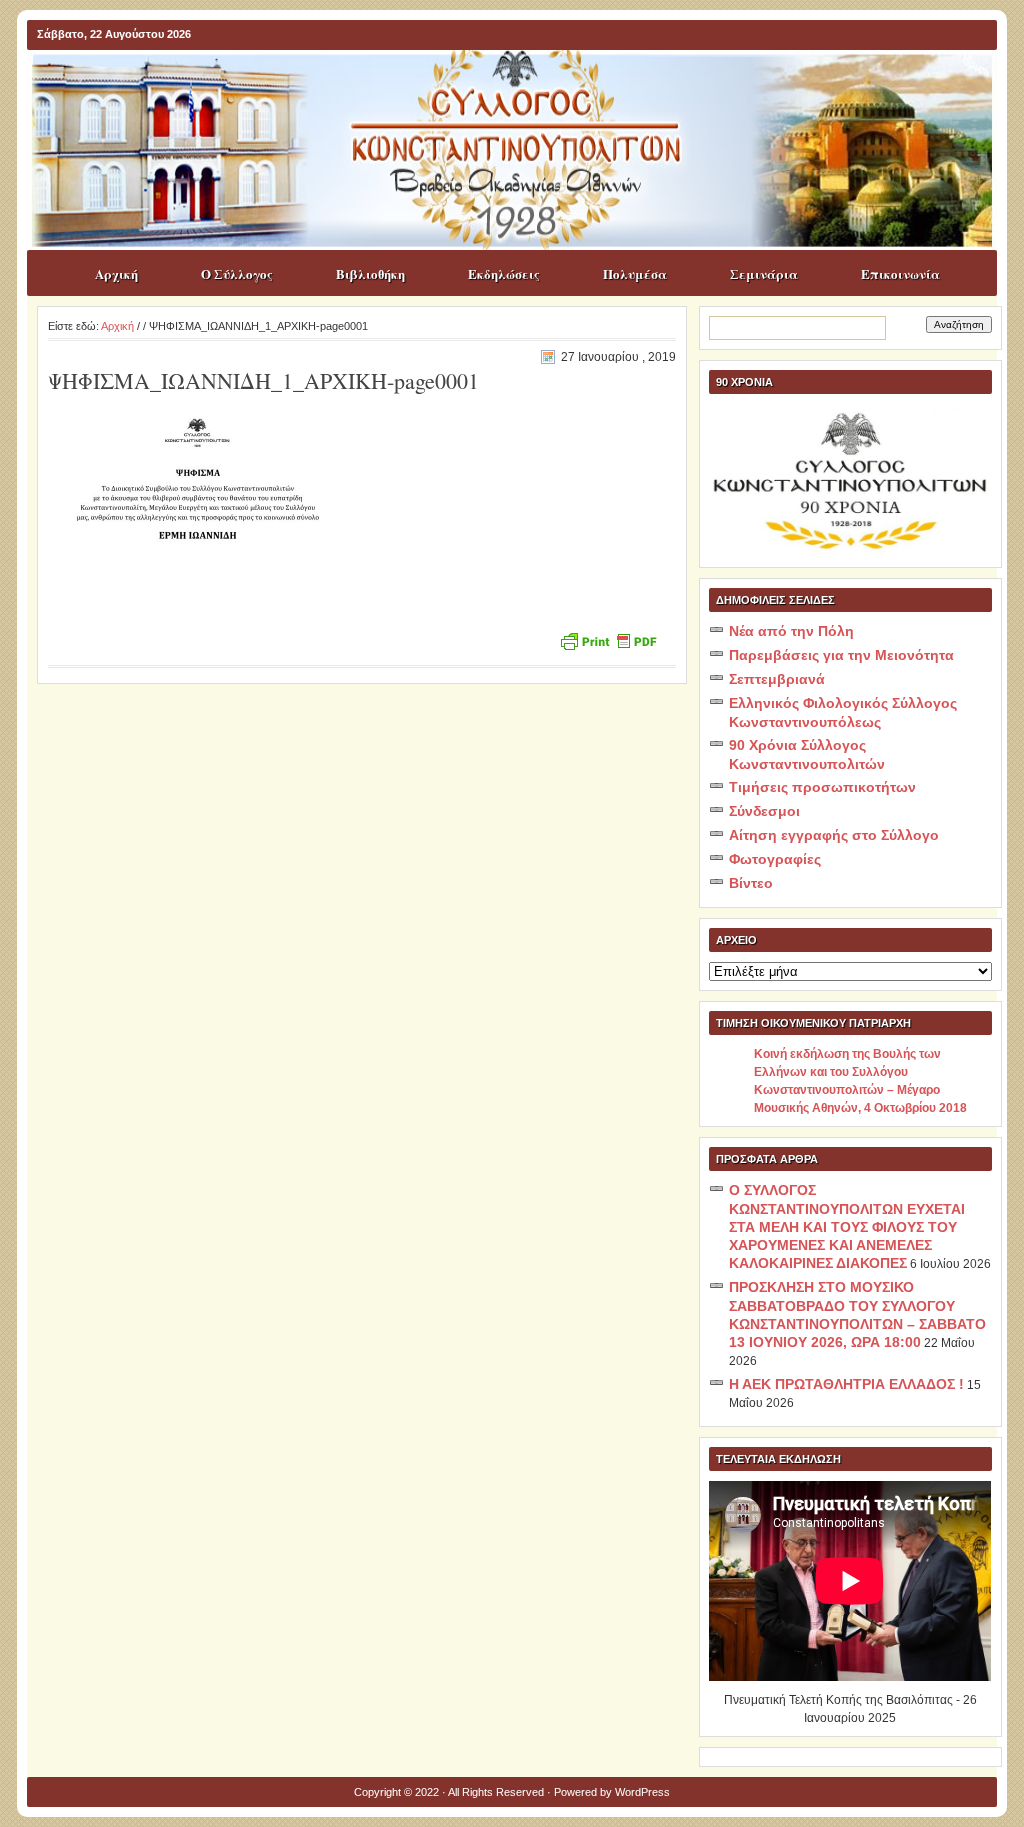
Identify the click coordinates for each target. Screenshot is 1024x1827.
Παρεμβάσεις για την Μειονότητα (841, 655)
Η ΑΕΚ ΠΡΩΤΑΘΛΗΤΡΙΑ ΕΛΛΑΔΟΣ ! (846, 1384)
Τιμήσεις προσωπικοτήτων (822, 787)
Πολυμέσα (635, 273)
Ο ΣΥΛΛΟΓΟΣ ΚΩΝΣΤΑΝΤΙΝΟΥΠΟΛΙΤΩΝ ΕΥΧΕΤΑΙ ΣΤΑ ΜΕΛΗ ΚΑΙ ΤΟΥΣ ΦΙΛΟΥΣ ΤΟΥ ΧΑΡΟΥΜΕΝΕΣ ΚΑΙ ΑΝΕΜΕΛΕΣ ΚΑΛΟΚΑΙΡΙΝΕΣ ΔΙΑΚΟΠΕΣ (847, 1226)
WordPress (642, 1792)
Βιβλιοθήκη (370, 273)
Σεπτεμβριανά (777, 679)
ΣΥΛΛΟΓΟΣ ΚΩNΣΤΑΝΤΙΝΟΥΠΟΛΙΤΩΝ (522, 89)
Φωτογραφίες (775, 859)
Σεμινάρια (764, 273)
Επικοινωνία (900, 273)
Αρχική (116, 273)
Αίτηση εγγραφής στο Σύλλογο (834, 835)
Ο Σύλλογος (237, 273)
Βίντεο (751, 883)
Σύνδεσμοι (764, 811)
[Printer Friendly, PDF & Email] (608, 639)
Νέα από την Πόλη (791, 631)
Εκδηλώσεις (504, 273)
